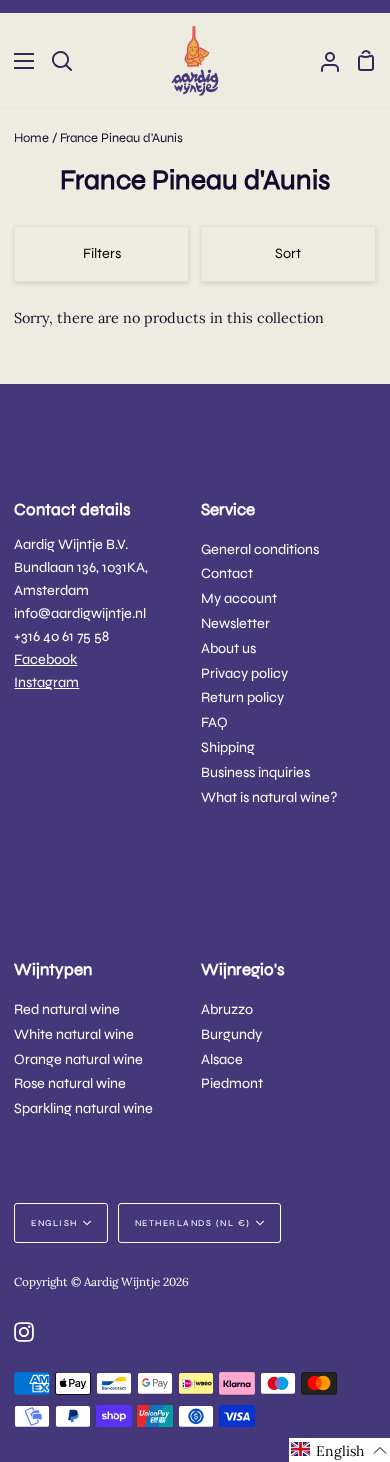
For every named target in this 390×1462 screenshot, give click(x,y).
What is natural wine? (269, 797)
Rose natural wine (70, 1083)
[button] (339, 1450)
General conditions (260, 549)
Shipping (228, 747)
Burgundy (231, 1034)
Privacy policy (244, 673)
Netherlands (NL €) (193, 1223)
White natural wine (74, 1034)
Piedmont (232, 1083)
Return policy (242, 697)
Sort (288, 253)
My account (239, 598)
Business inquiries (255, 772)
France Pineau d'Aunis (121, 138)
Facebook (45, 659)
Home (31, 138)
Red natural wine (67, 1009)
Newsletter (235, 623)
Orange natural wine (78, 1059)
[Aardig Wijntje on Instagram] (24, 1332)
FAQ (214, 722)
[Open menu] (18, 61)
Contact (227, 573)
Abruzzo (227, 1009)
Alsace (222, 1059)
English (54, 1223)
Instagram (46, 682)
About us (228, 648)
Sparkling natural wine (83, 1108)
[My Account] (322, 60)
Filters (102, 253)
